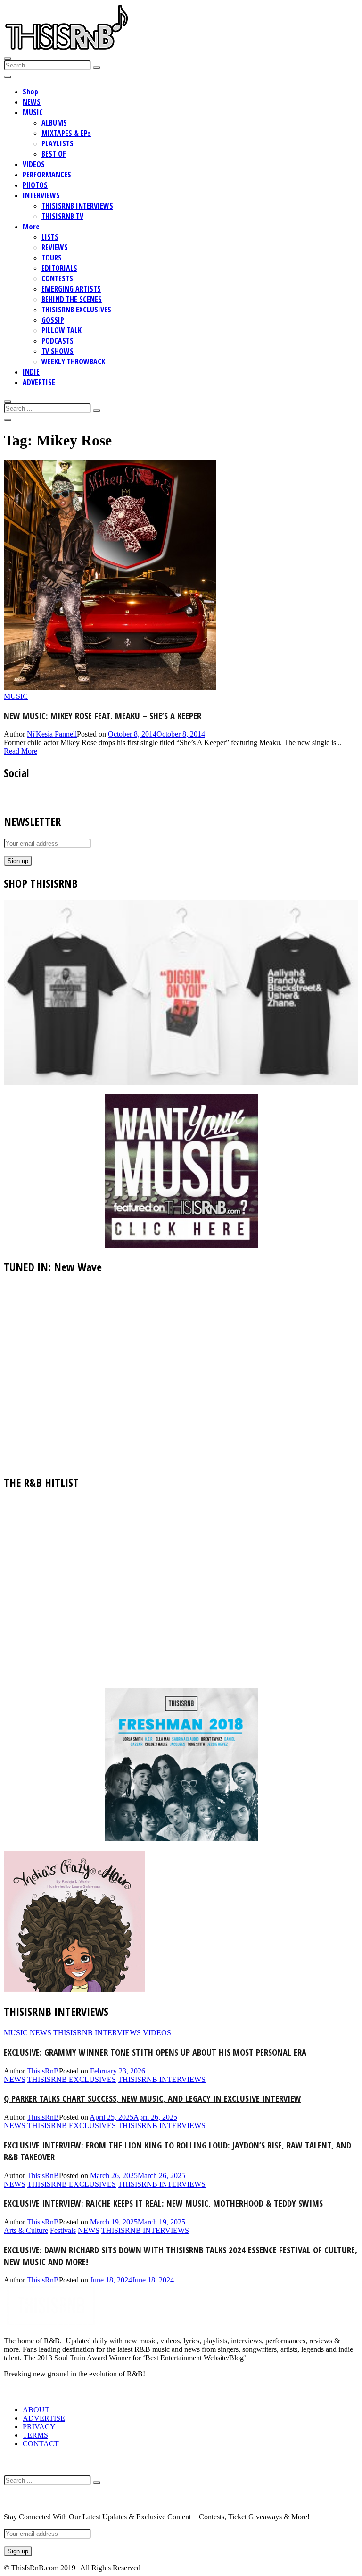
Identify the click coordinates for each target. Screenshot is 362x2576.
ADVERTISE (39, 382)
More (31, 227)
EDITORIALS (59, 268)
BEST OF (54, 154)
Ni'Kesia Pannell (52, 734)
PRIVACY (39, 2427)
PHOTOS (35, 185)
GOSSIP (53, 320)
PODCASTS (58, 341)
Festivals (63, 2230)
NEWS (32, 102)
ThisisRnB (43, 2071)
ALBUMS (54, 123)
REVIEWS (55, 247)
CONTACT (41, 2444)
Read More (21, 751)
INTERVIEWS (41, 195)
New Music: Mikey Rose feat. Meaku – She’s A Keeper (103, 716)
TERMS (35, 2435)
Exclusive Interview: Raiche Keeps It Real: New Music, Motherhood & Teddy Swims (163, 2203)
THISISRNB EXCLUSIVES (76, 310)
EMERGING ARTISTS (71, 289)
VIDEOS (34, 164)
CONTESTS (57, 278)
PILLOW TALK (62, 330)
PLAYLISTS (58, 143)
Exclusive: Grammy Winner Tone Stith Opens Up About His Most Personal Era (155, 2052)
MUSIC (33, 112)
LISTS (50, 237)
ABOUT (36, 2410)
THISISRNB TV (62, 216)
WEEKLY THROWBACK (73, 361)
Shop (30, 92)
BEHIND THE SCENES (72, 299)
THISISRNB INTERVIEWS (77, 206)
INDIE (31, 372)
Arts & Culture (26, 2230)
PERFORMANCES (47, 175)
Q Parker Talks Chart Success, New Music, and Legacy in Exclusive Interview (152, 2098)
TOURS (52, 258)
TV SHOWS (58, 351)
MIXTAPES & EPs (66, 133)
